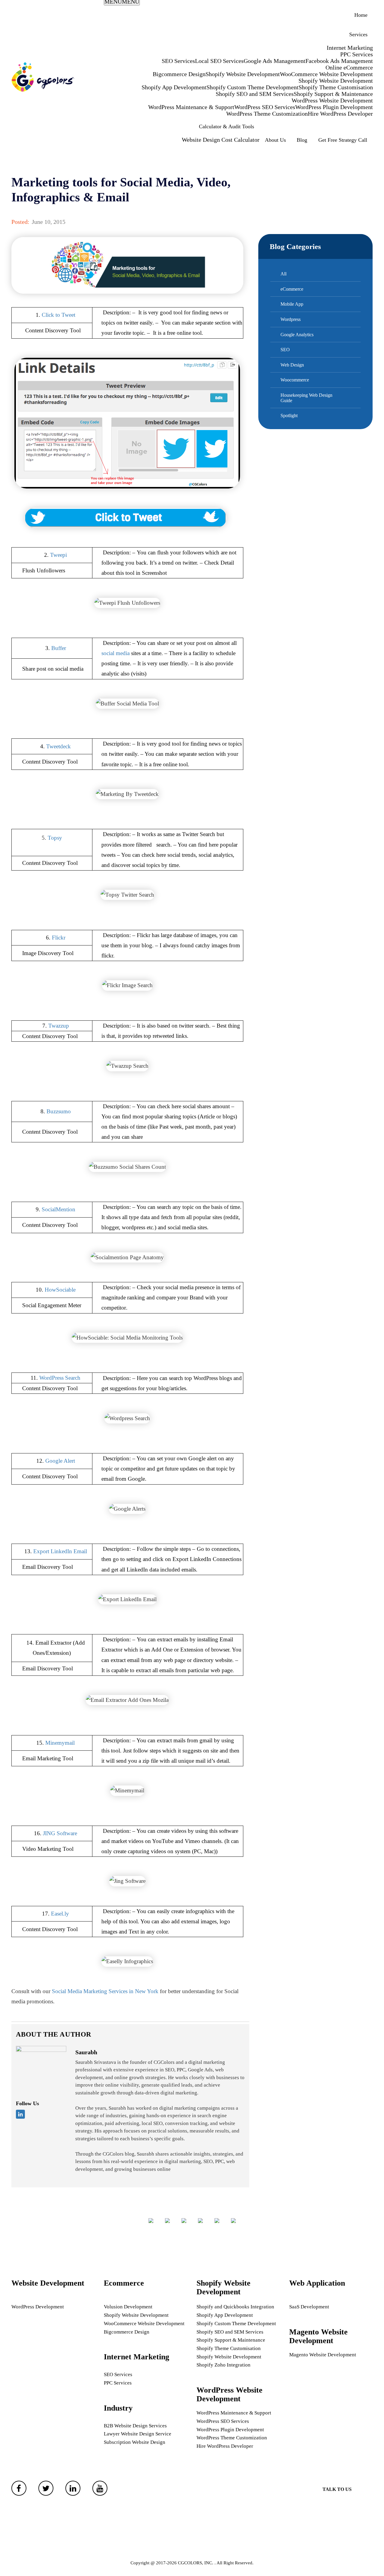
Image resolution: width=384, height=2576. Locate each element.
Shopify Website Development (243, 74)
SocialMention (58, 1209)
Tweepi (58, 555)
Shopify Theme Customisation (336, 87)
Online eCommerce (349, 67)
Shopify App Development (174, 87)
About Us (275, 140)
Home (361, 15)
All (283, 274)
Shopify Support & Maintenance (333, 94)
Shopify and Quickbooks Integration (235, 2307)
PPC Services (357, 54)
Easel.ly (60, 1914)
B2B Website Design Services (135, 2426)
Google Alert (60, 1461)
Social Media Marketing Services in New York (105, 1991)
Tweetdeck (58, 746)
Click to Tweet (58, 315)
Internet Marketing (350, 48)
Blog (302, 140)
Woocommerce (295, 380)
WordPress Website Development (332, 100)
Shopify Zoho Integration (223, 2365)
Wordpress (291, 319)
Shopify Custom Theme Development (252, 87)
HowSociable (60, 1290)
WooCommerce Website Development (326, 74)
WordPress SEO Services (265, 107)
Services (358, 34)
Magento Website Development (323, 2355)
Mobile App (292, 304)
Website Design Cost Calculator (221, 140)
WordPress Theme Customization (267, 114)
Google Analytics (297, 335)
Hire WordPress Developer (340, 114)
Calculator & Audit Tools (226, 126)
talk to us (337, 2489)
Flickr (59, 938)
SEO (285, 350)
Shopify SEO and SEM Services (255, 94)
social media (115, 653)
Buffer (59, 648)
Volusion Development (128, 2307)
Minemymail (60, 1743)
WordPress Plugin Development (334, 107)
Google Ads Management (274, 61)
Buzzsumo (59, 1111)
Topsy (55, 838)
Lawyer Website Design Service (138, 2434)
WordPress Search (60, 1378)
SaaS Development (309, 2307)
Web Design (292, 365)
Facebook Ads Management (339, 61)
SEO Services (178, 61)
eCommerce (292, 289)
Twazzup (59, 1026)
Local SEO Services (219, 61)
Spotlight (289, 415)
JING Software (60, 1833)
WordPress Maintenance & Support (191, 107)
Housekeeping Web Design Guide (306, 398)
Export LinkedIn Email (60, 1551)
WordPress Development (38, 2307)
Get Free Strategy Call (343, 140)
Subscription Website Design (135, 2442)
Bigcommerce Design (179, 74)
